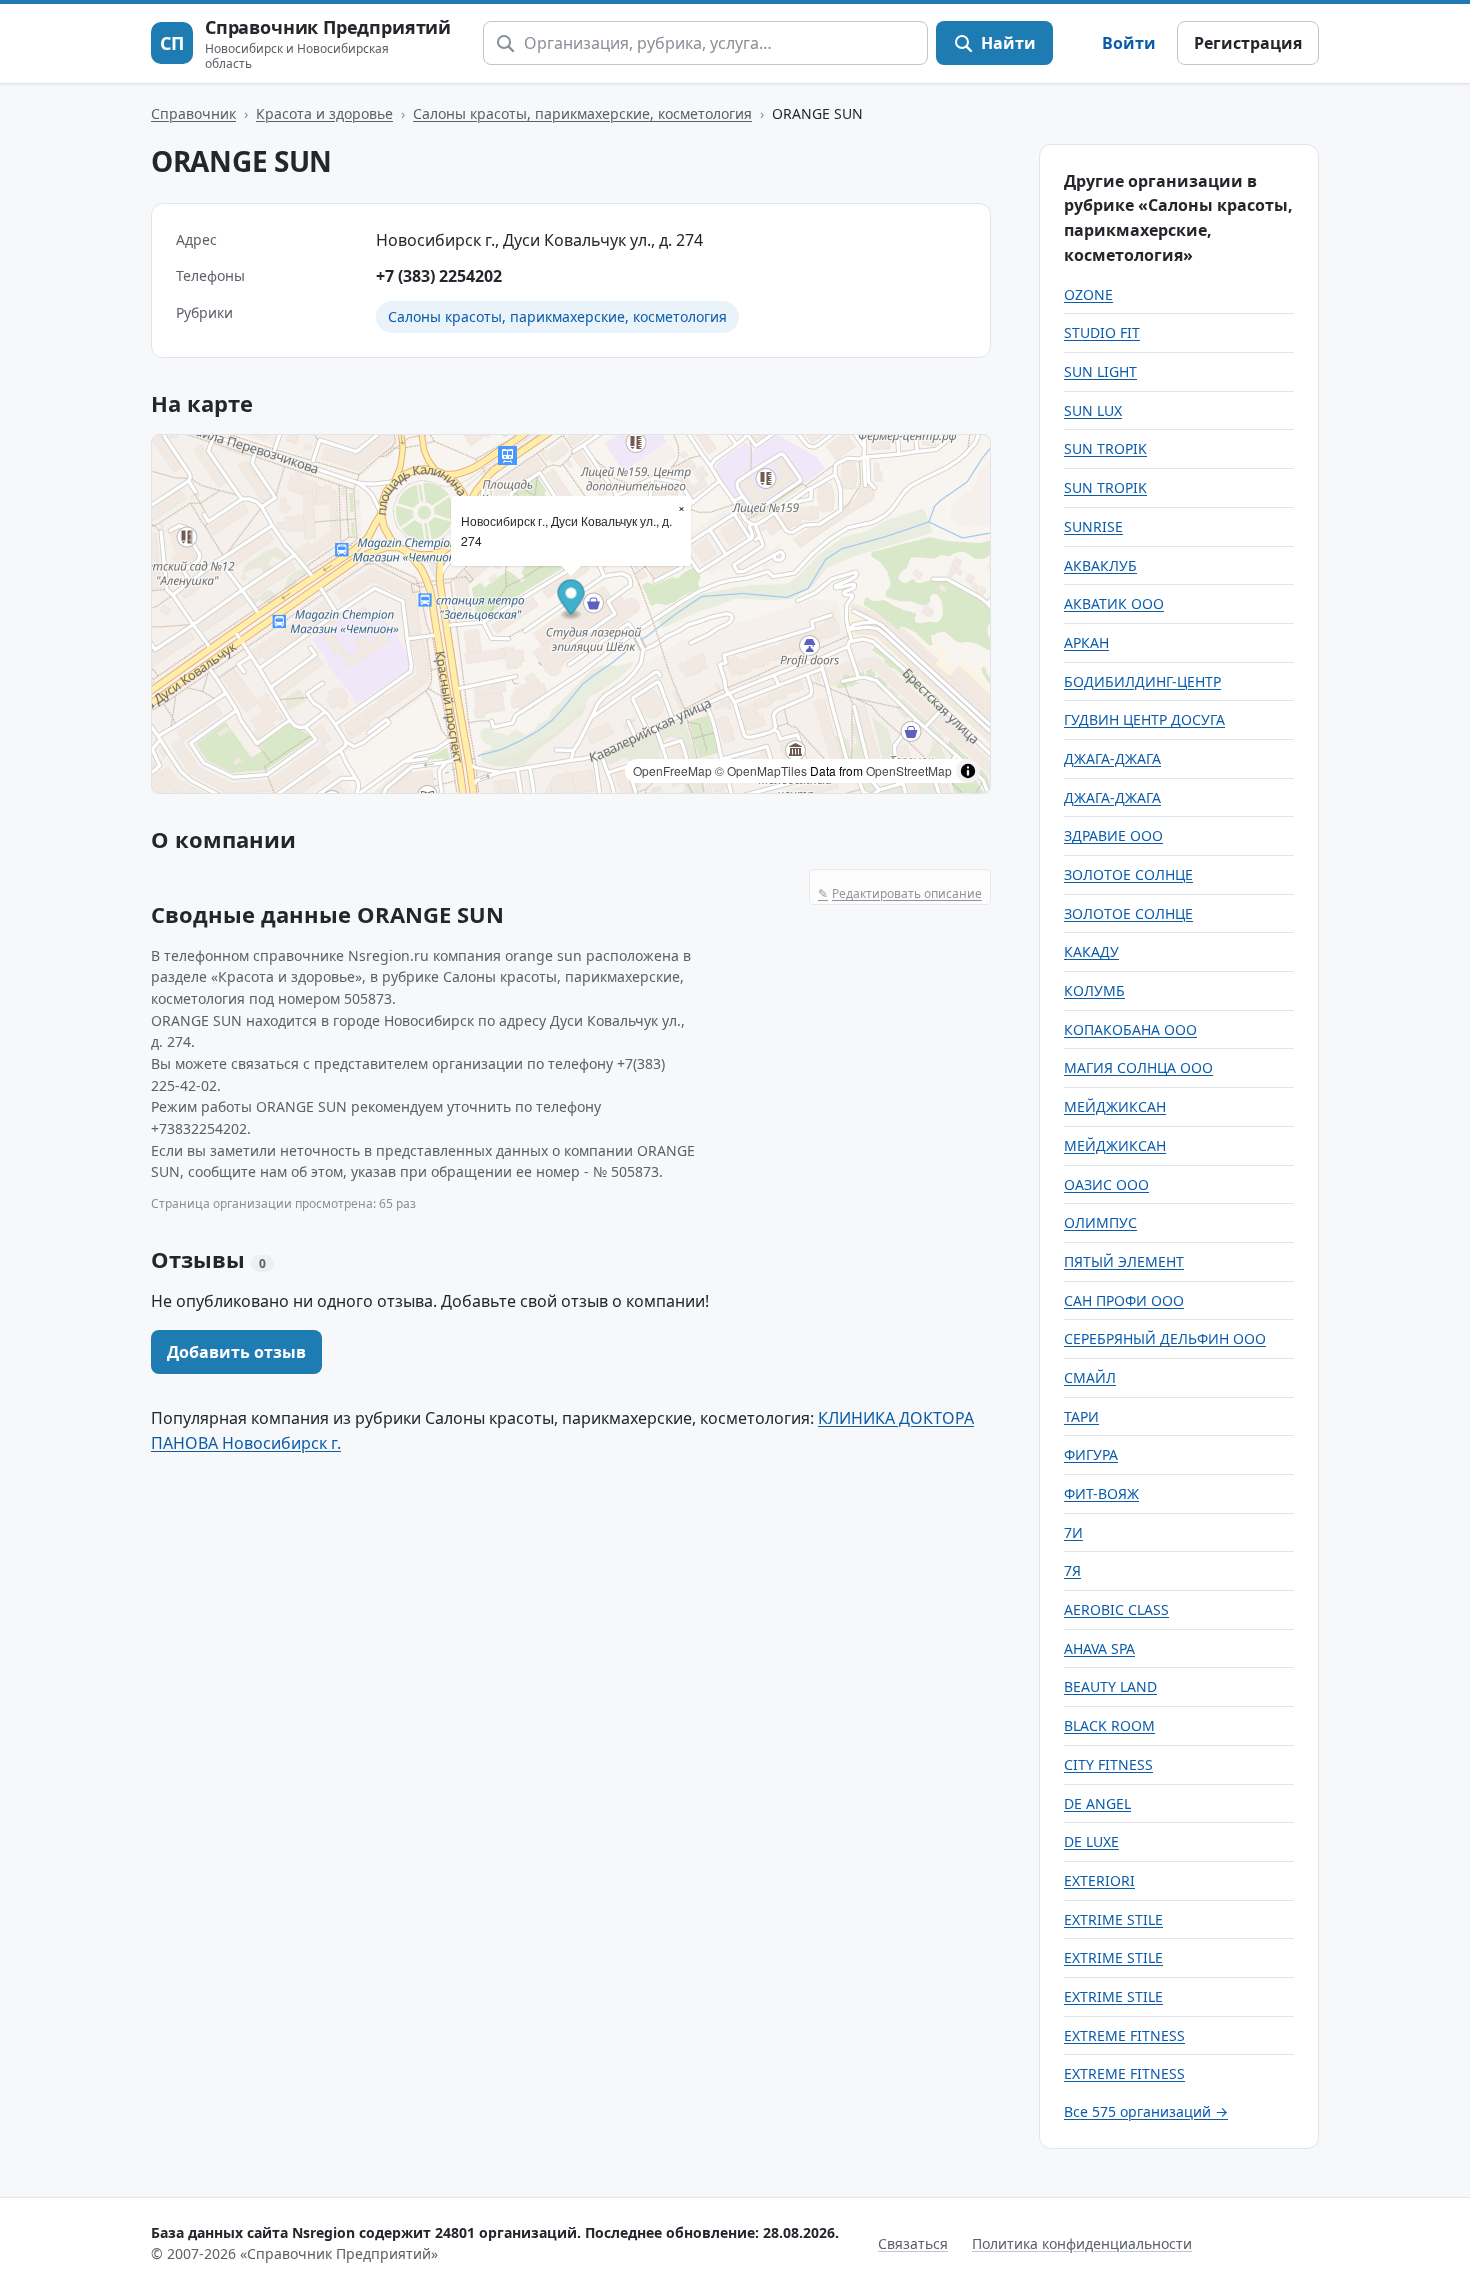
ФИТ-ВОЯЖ (1101, 1493)
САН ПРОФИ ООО (1124, 1300)
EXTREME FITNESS (1124, 2035)
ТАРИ (1081, 1416)
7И (1073, 1532)
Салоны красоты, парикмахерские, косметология (582, 113)
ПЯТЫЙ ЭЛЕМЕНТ (1124, 1261)
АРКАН (1086, 642)
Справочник (193, 113)
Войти (1129, 43)
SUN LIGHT (1100, 371)
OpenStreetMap (909, 770)
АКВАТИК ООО (1114, 603)
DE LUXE (1091, 1841)
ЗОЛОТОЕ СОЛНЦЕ (1128, 874)
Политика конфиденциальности (1082, 2243)
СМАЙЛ (1090, 1377)
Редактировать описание (900, 893)
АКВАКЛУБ (1100, 565)
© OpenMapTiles (761, 770)
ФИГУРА (1091, 1454)
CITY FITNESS (1108, 1764)
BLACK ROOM (1109, 1725)
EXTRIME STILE (1113, 1919)
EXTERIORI (1099, 1880)
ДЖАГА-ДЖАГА (1112, 758)
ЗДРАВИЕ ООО (1113, 835)
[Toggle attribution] (968, 771)
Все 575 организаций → (1146, 2111)
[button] (571, 599)
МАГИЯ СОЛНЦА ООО (1138, 1067)
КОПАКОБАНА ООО (1130, 1029)
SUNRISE (1093, 526)
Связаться (913, 2243)
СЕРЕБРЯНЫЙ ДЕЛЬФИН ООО (1165, 1338)
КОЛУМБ (1094, 990)
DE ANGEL (1097, 1803)
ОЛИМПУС (1100, 1222)
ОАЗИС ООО (1106, 1184)
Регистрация (1248, 43)
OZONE (1088, 294)
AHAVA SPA (1099, 1648)
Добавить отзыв (236, 1352)
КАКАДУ (1091, 951)
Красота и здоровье (324, 113)
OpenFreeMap (672, 770)
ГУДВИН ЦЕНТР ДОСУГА (1144, 719)
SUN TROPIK (1105, 448)
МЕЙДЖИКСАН (1115, 1106)
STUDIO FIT (1102, 332)
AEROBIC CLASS (1116, 1609)
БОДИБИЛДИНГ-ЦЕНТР (1142, 681)
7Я (1072, 1570)
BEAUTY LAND (1110, 1686)
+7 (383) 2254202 (439, 276)
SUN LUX (1093, 410)
